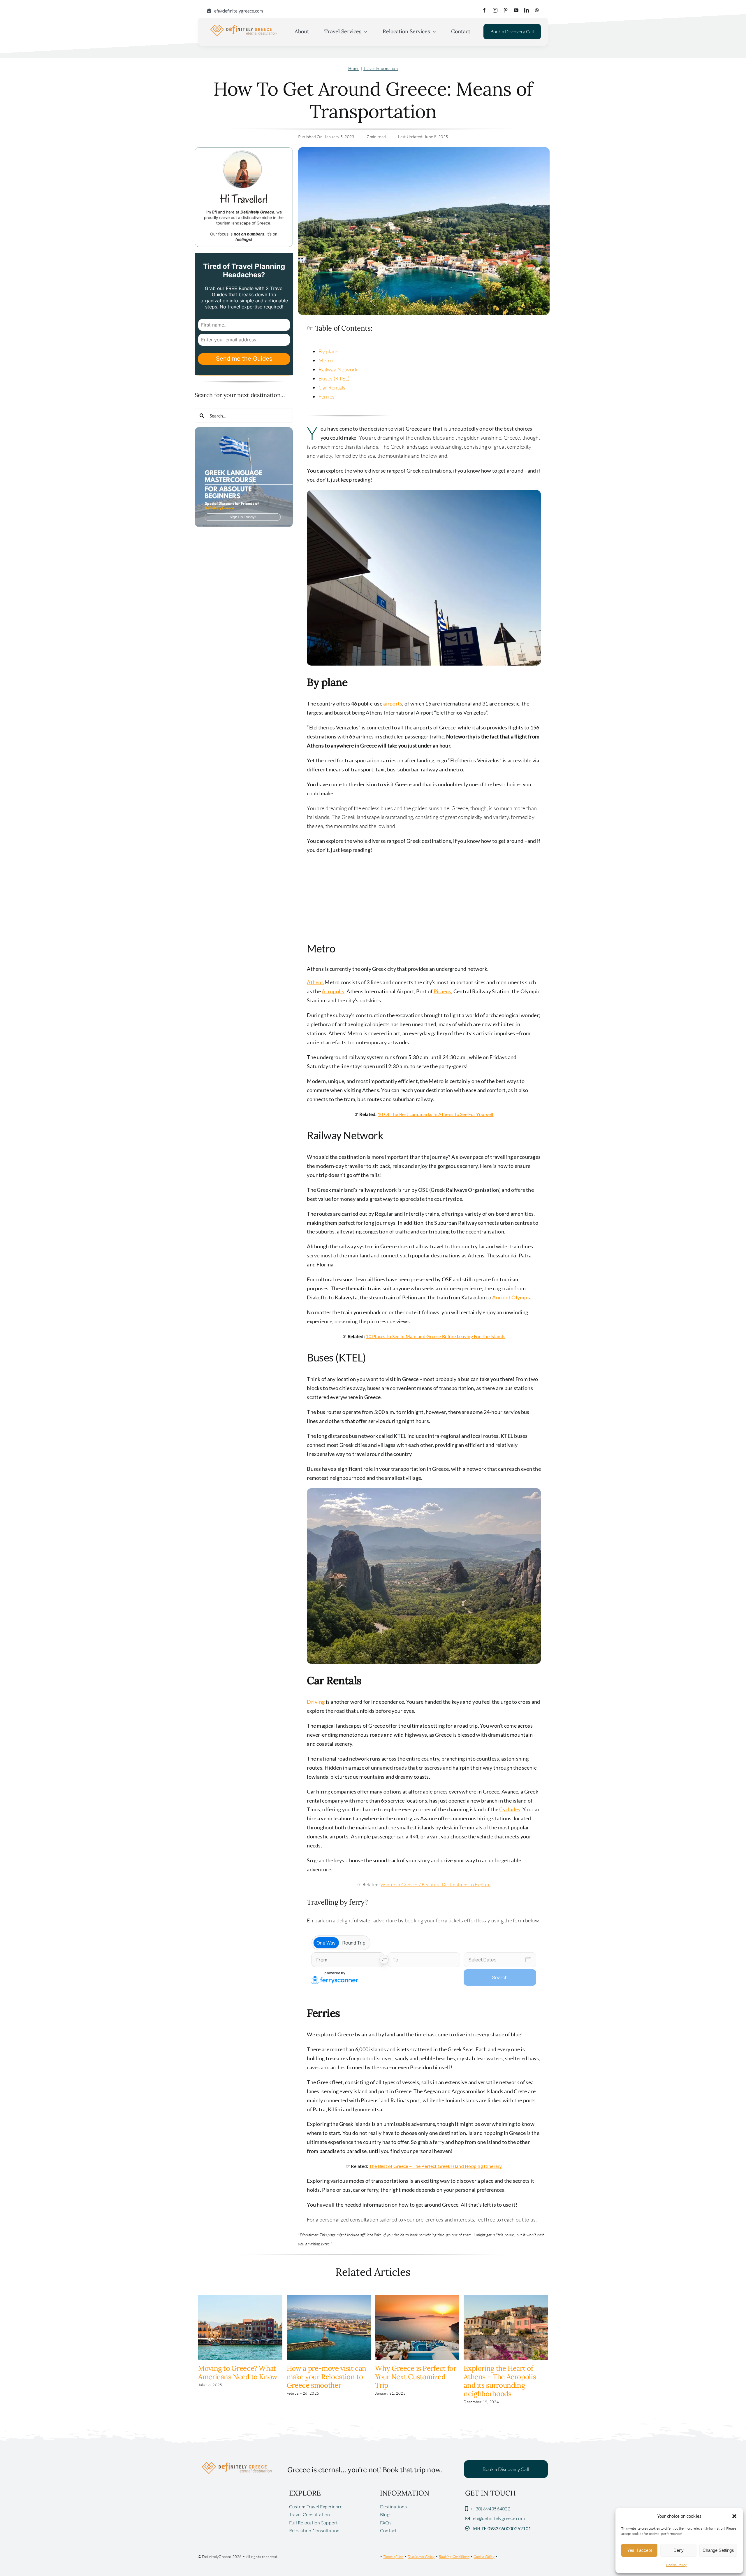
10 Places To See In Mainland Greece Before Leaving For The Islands (436, 1336)
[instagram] (495, 10)
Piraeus (443, 991)
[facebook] (484, 10)
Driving (316, 1702)
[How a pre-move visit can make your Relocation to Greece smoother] (329, 2298)
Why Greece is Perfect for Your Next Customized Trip (416, 2377)
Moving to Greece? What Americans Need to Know (238, 2373)
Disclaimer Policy (421, 2556)
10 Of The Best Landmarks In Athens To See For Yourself (436, 1114)
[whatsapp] (537, 10)
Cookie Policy (676, 2565)
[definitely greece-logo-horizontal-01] (243, 26)
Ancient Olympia (512, 1297)
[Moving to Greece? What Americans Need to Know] (240, 2298)
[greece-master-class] (244, 430)
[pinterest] (506, 10)
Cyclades (510, 1809)
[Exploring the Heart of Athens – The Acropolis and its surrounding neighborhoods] (506, 2298)
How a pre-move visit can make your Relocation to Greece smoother (327, 2377)
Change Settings (718, 2550)
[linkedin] (527, 10)
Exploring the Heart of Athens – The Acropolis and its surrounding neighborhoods (500, 2381)
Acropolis (333, 991)
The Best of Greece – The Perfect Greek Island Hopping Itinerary (436, 2166)
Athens (315, 982)
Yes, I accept (639, 2550)
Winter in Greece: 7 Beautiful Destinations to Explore (436, 1884)
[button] (734, 2516)
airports (393, 703)
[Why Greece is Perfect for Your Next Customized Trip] (417, 2298)
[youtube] (516, 10)
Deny (679, 2550)
